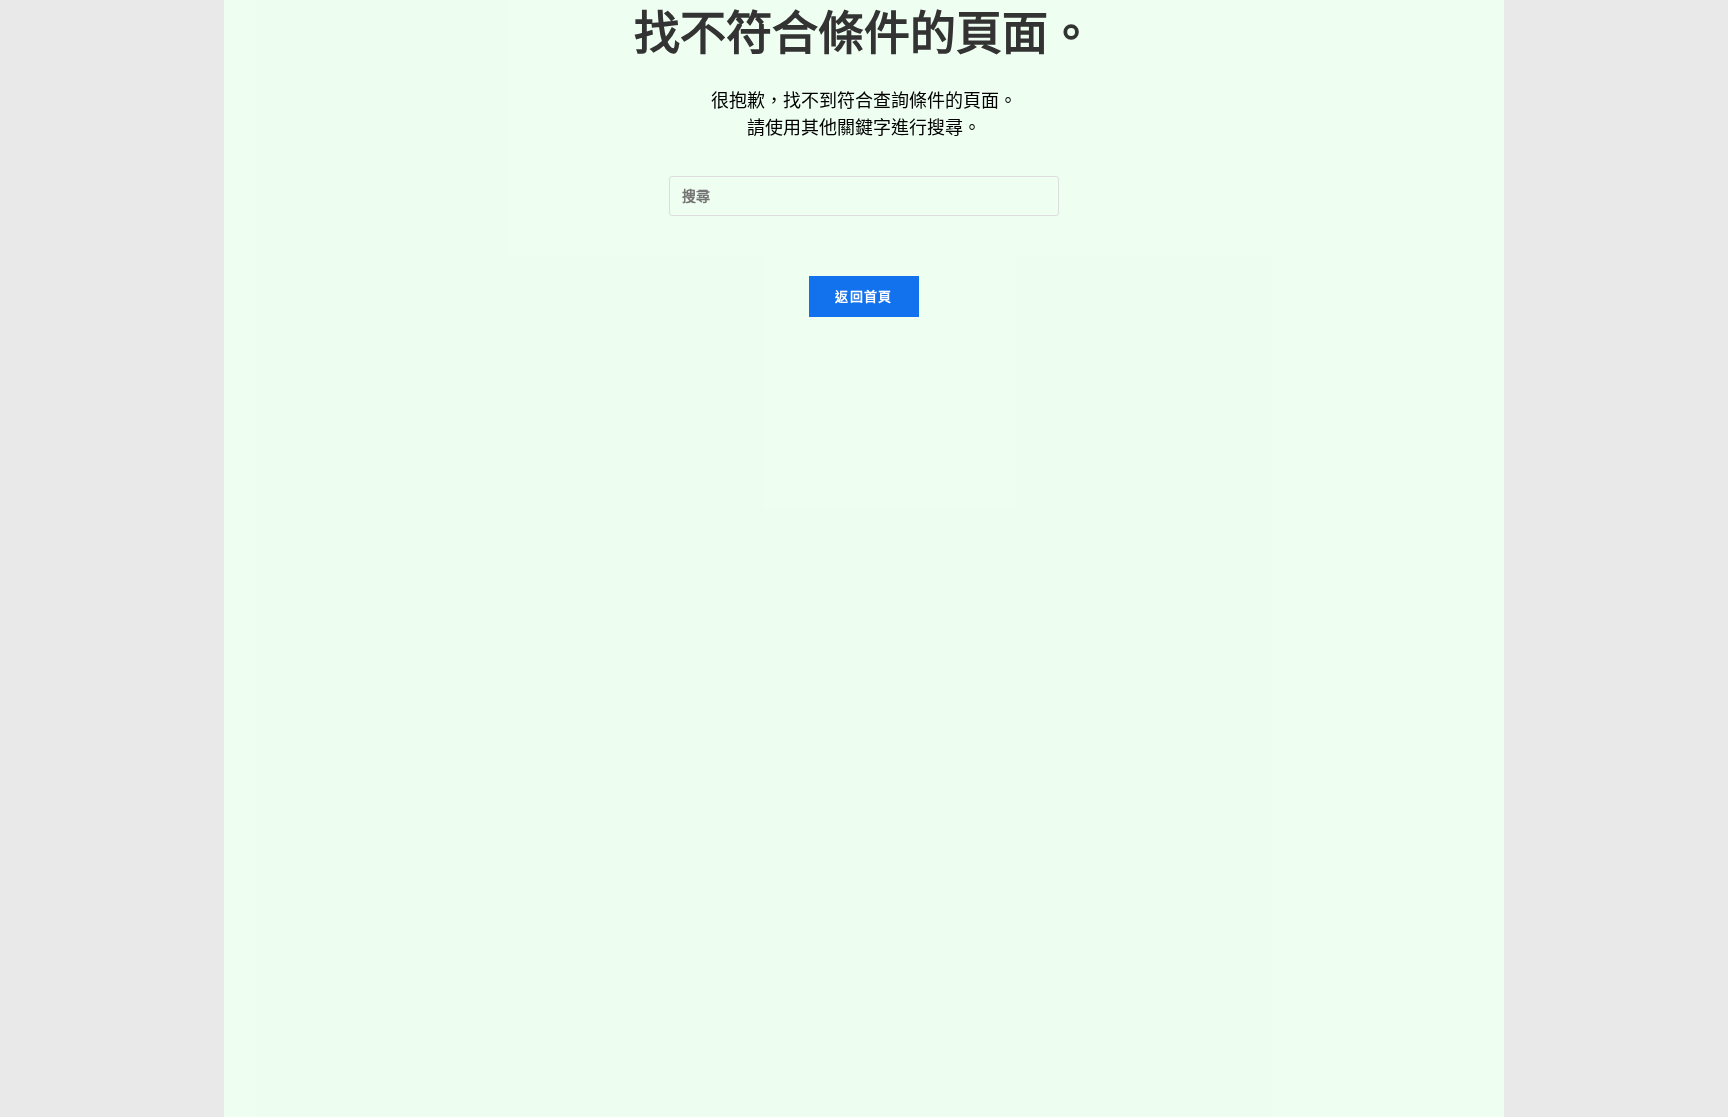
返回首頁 (863, 296)
